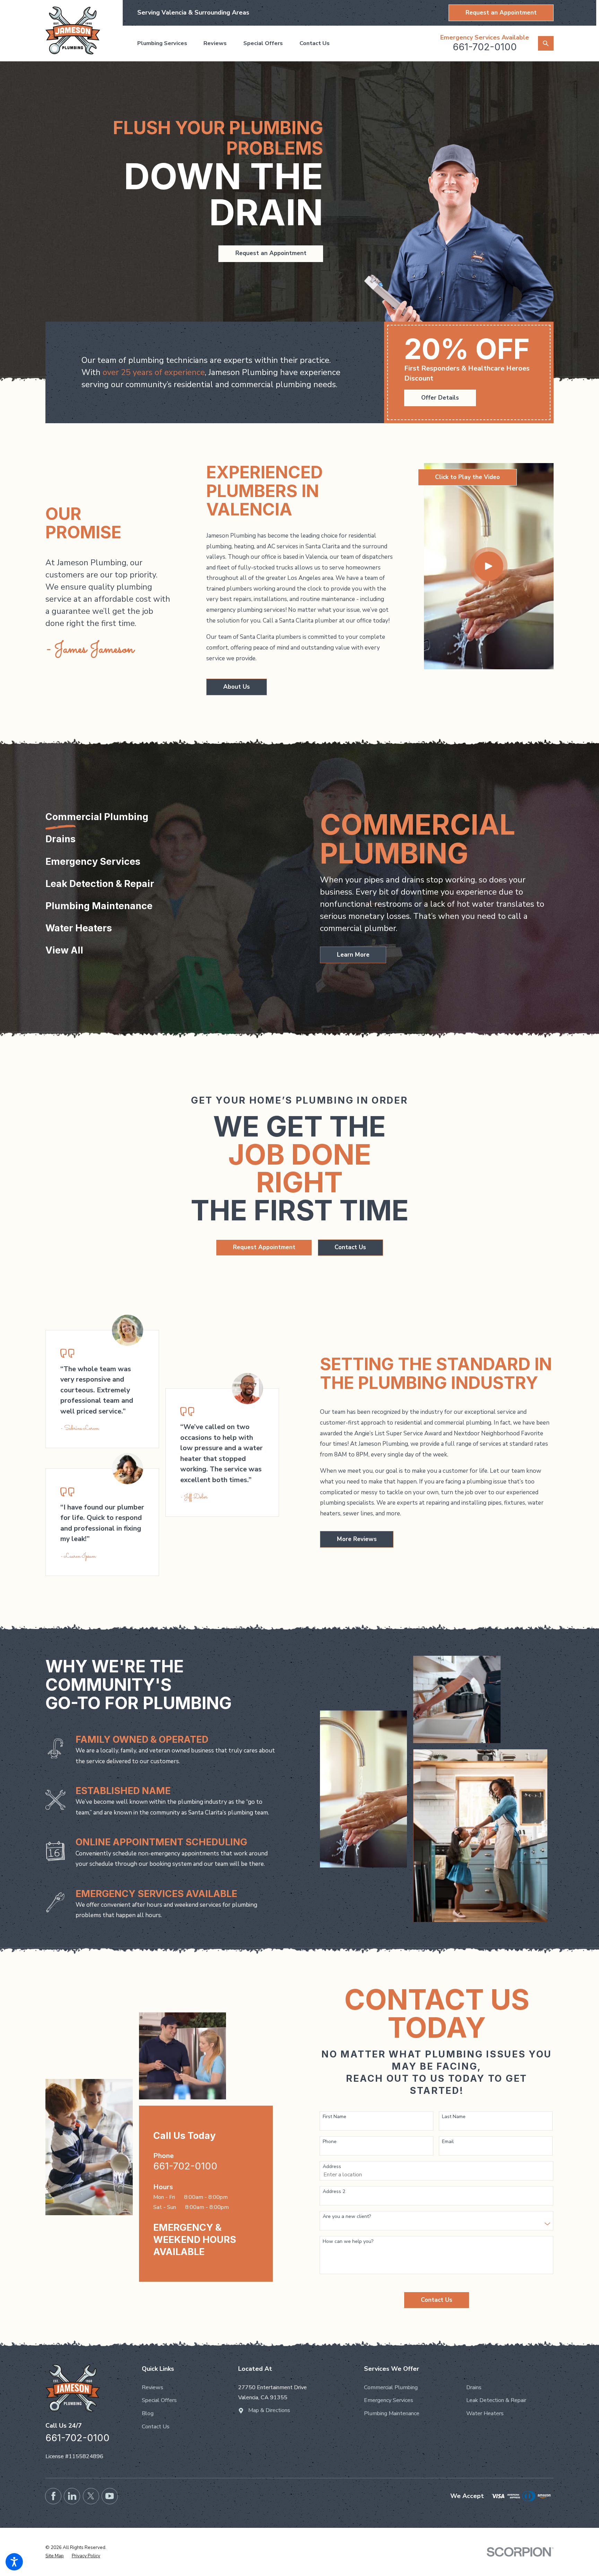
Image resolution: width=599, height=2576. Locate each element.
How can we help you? (348, 2242)
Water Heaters (485, 2413)
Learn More (353, 955)
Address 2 (334, 2192)
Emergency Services (389, 2400)
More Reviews (357, 1539)
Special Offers (263, 43)
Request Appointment (264, 1247)
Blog (148, 2413)
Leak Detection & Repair (496, 2400)
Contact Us (315, 43)
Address (332, 2167)
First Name (335, 2117)
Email (448, 2142)
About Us (237, 687)
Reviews (215, 43)
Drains (474, 2387)
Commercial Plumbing (391, 2387)
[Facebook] (53, 2496)
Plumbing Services (162, 43)
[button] (14, 2562)
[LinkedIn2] (72, 2496)
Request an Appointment (501, 13)
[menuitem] (166, 43)
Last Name (454, 2117)
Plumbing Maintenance (392, 2413)
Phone (330, 2142)
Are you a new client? (347, 2217)
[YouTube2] (110, 2496)
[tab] (97, 822)
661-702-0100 (485, 47)
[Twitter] (91, 2496)
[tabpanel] (437, 888)
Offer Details (440, 398)
